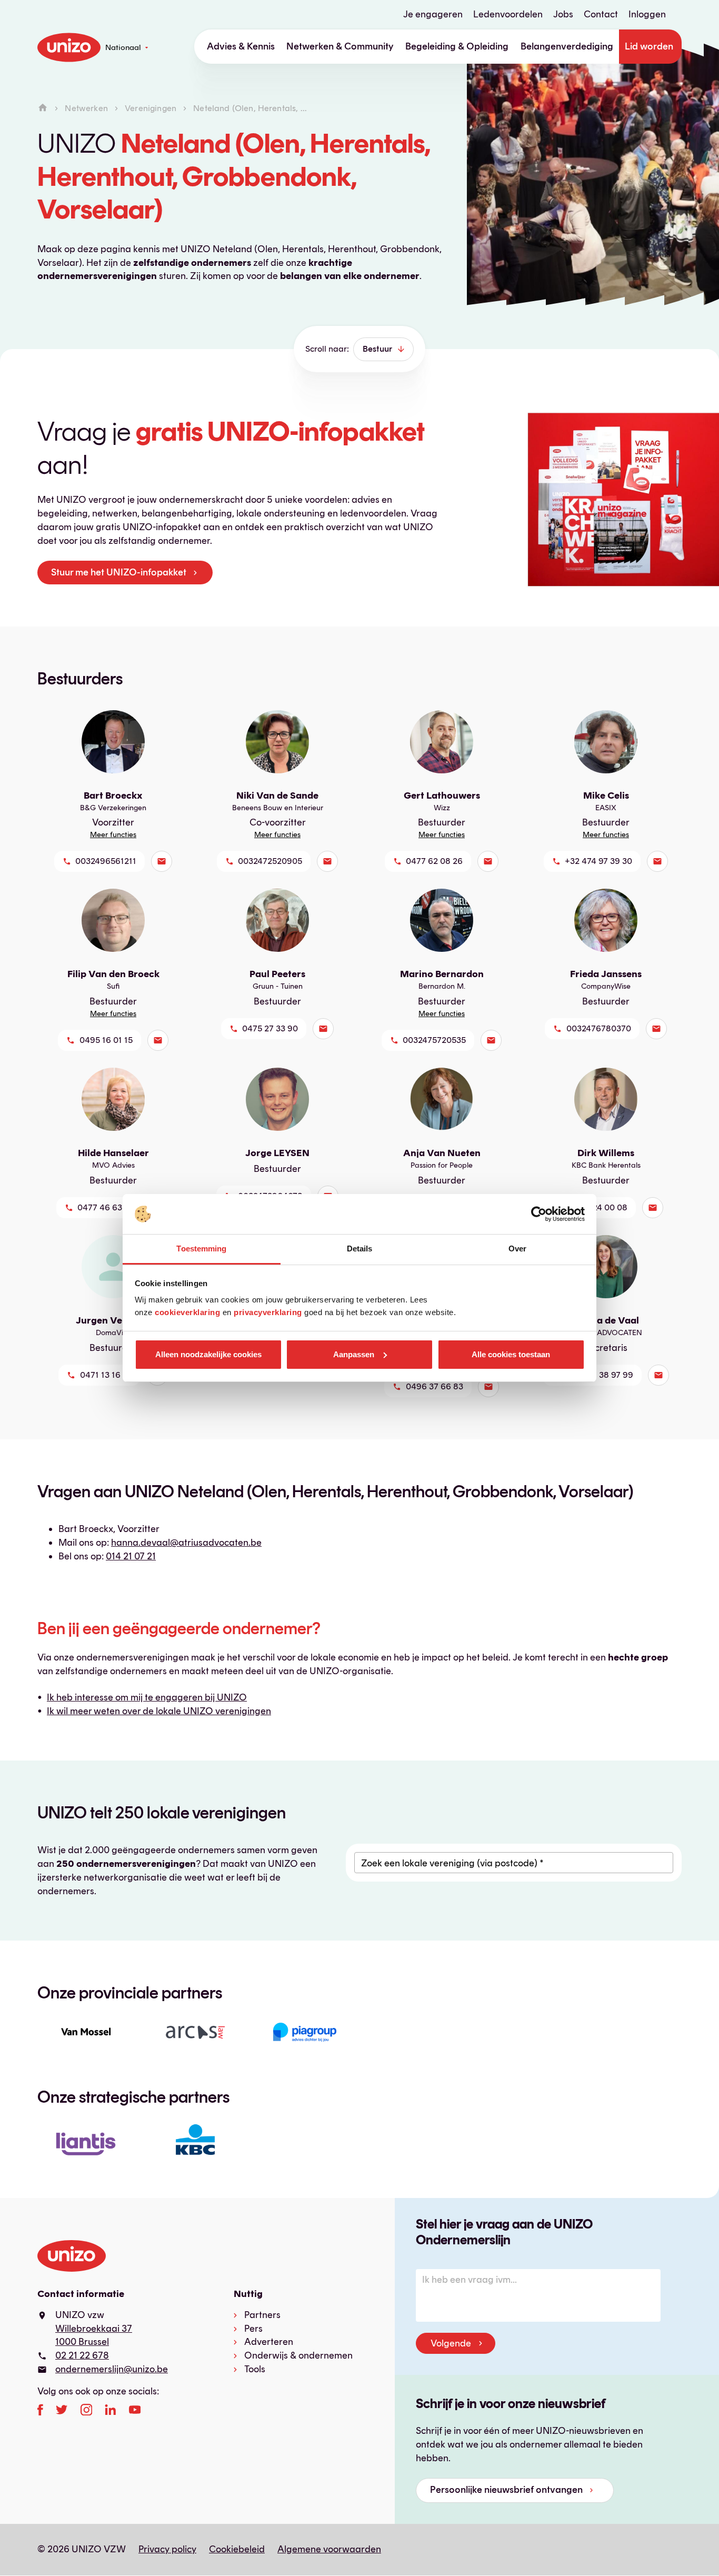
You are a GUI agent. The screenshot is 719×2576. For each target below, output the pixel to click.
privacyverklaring (268, 1312)
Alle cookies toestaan (511, 1354)
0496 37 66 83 (435, 1386)
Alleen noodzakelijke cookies (208, 1354)
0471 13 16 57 (106, 1375)
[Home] (43, 108)
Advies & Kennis (241, 46)
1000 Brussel (82, 2342)
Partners (262, 2315)
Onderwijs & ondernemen (298, 2355)
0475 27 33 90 (270, 1028)
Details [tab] (360, 1249)
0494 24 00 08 (598, 1207)
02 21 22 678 (82, 2355)
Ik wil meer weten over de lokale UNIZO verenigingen (159, 1711)
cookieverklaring (187, 1312)
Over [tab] (517, 1249)
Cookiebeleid (237, 2549)
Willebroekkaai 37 (94, 2329)
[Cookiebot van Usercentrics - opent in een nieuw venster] (539, 1214)
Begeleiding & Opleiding (457, 46)
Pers (253, 2329)
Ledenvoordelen (508, 14)
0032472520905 (270, 861)
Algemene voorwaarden (329, 2549)
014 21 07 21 (131, 1556)
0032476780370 (599, 1028)
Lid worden (649, 46)
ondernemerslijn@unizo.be (112, 2369)
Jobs (563, 14)
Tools (255, 2369)
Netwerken (86, 108)
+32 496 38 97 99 (599, 1375)
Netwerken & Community (340, 46)
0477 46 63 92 (106, 1207)
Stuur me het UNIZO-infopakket (119, 572)
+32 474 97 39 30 (598, 861)
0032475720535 (434, 1040)
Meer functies (113, 835)
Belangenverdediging (567, 46)
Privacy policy (167, 2549)
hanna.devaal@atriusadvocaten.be (186, 1543)
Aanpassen (354, 1354)
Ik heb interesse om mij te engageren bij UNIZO (147, 1697)
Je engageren (433, 14)
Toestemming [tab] (201, 1249)
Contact (601, 14)
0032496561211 (106, 861)
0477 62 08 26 (434, 861)
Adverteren (269, 2342)
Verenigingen (151, 108)
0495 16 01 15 (106, 1040)
